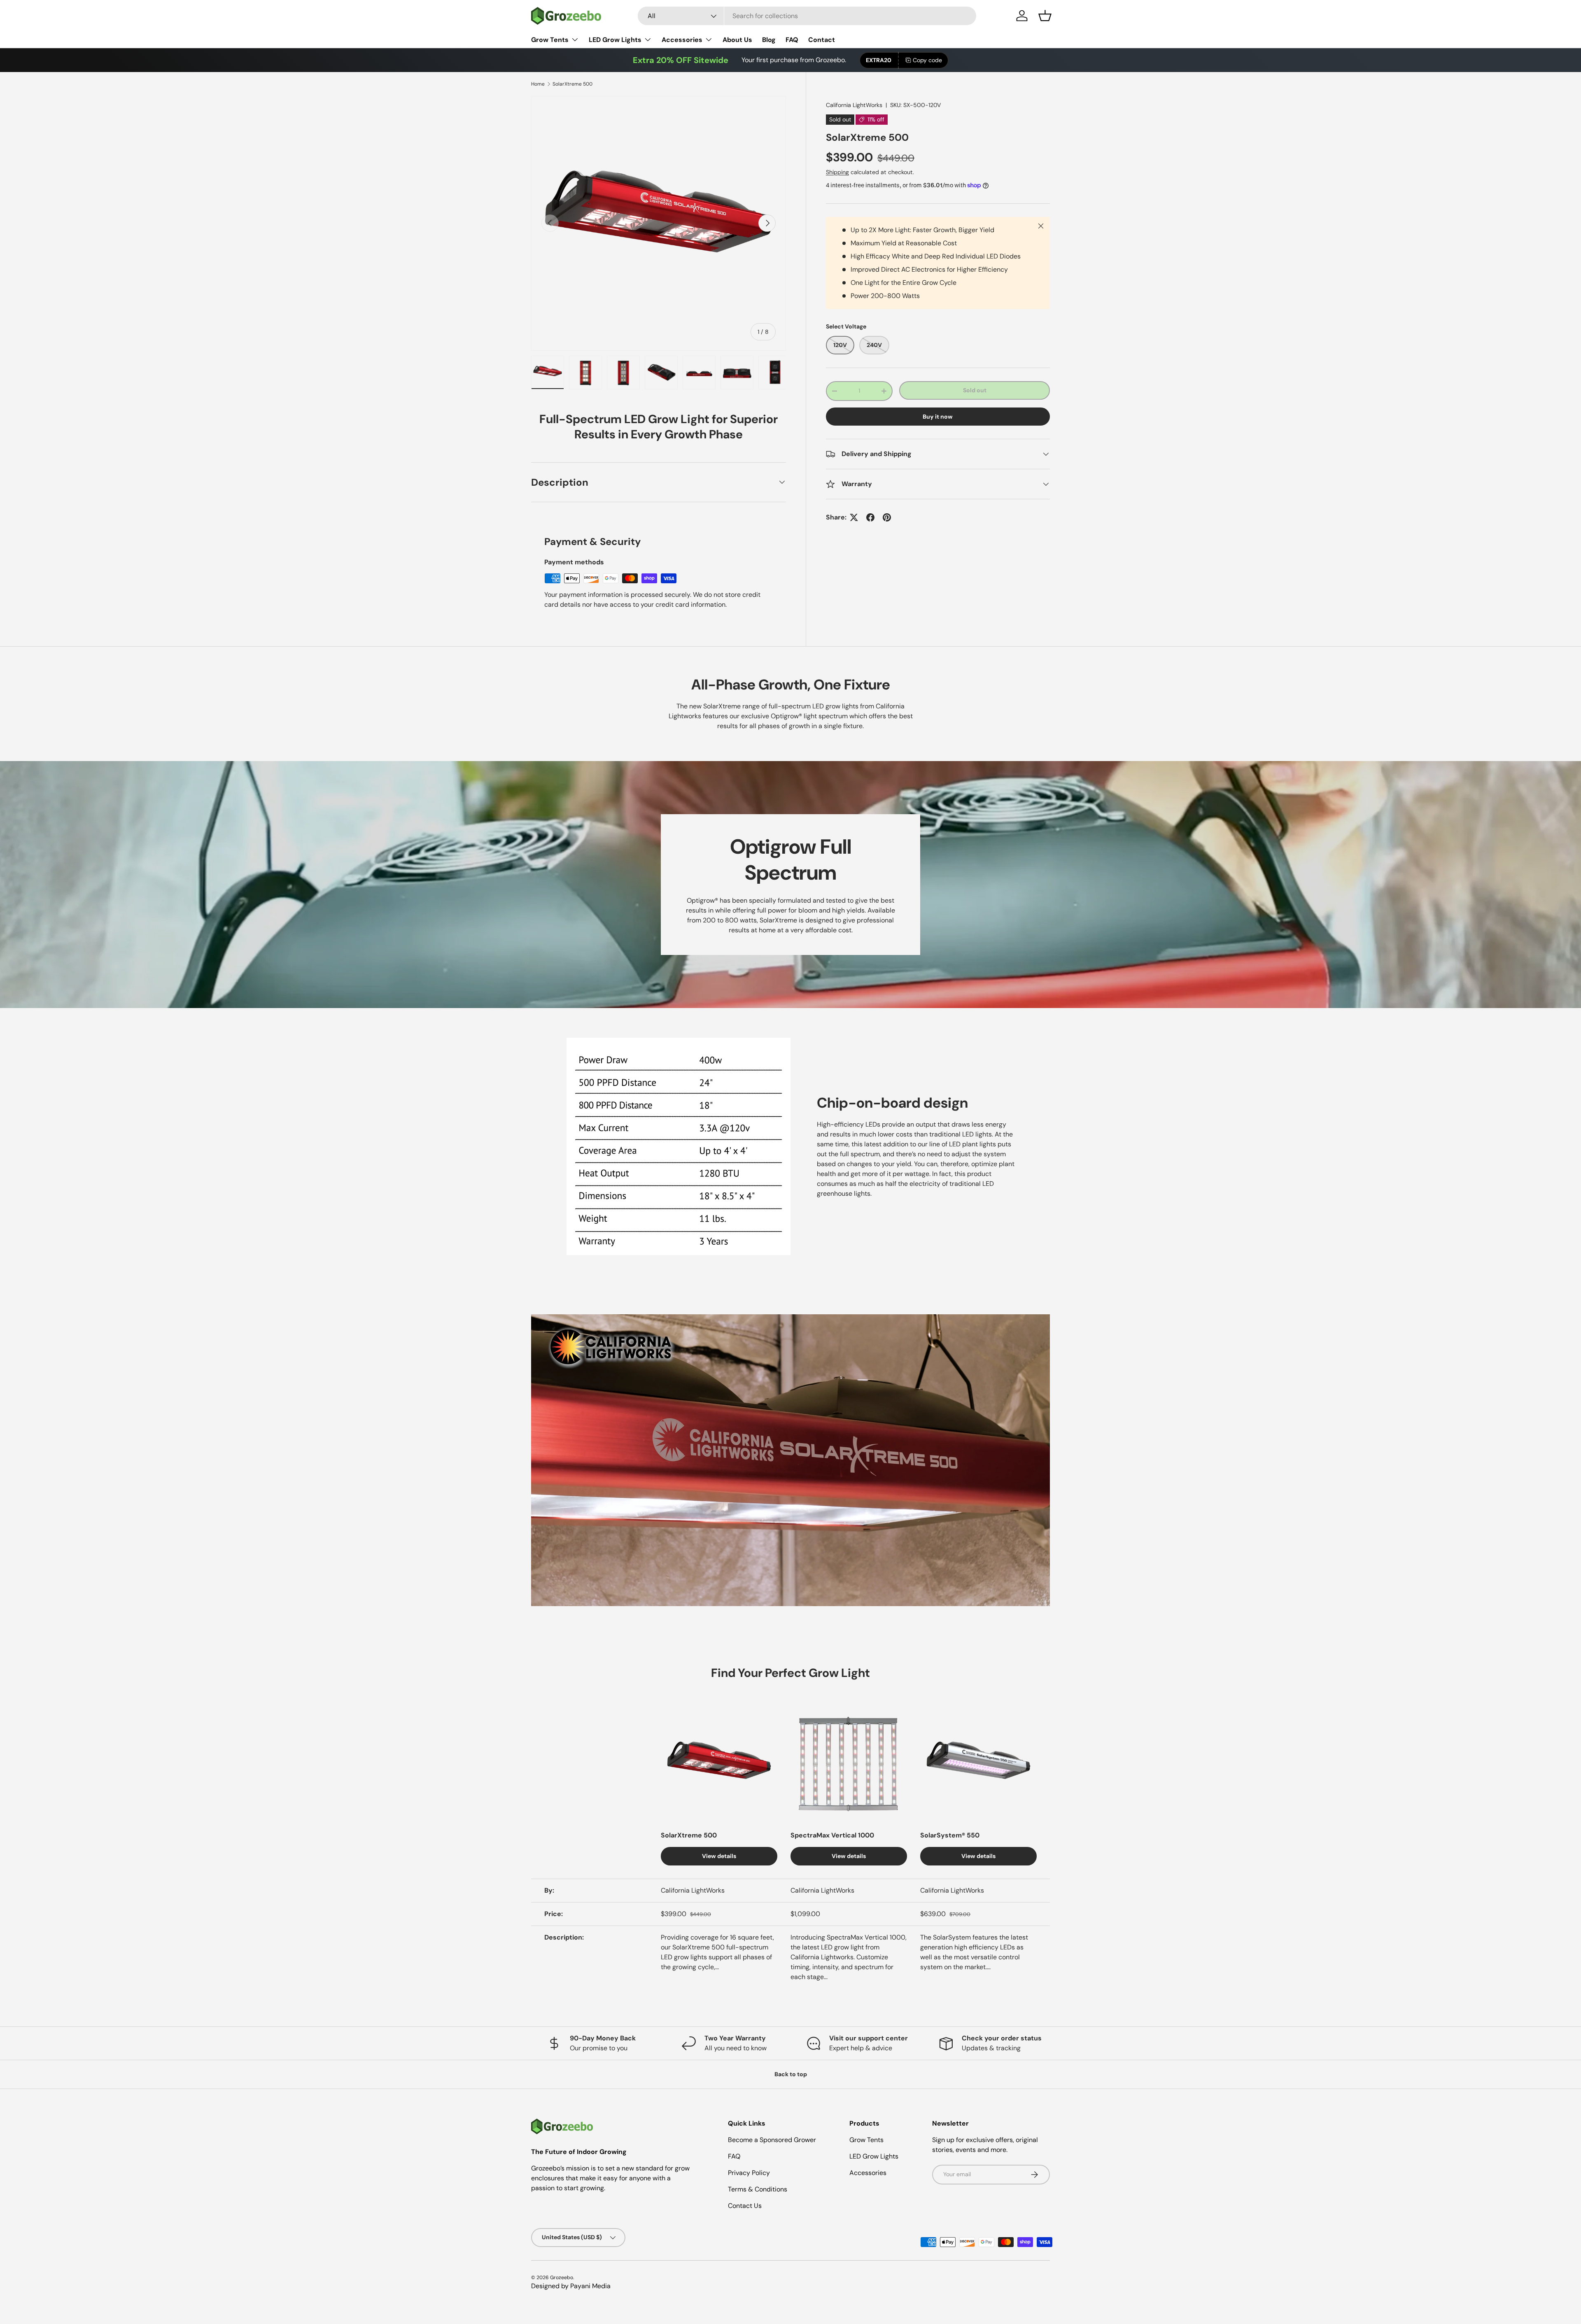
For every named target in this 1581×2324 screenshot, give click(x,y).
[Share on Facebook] (870, 517)
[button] (1045, 16)
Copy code (927, 60)
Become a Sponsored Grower (772, 2140)
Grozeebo (562, 2277)
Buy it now (938, 417)
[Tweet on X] (854, 517)
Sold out (975, 390)
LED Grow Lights (615, 40)
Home (538, 84)
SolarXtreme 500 (572, 84)
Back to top (791, 2074)
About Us (737, 40)
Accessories (682, 40)
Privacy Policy (749, 2173)
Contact (822, 40)
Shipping (837, 172)
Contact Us (745, 2206)
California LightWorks (854, 105)
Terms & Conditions (758, 2189)
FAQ (792, 40)
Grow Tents (550, 40)
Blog (769, 40)
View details (719, 1856)
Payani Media (590, 2286)
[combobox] (807, 16)
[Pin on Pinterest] (887, 517)
